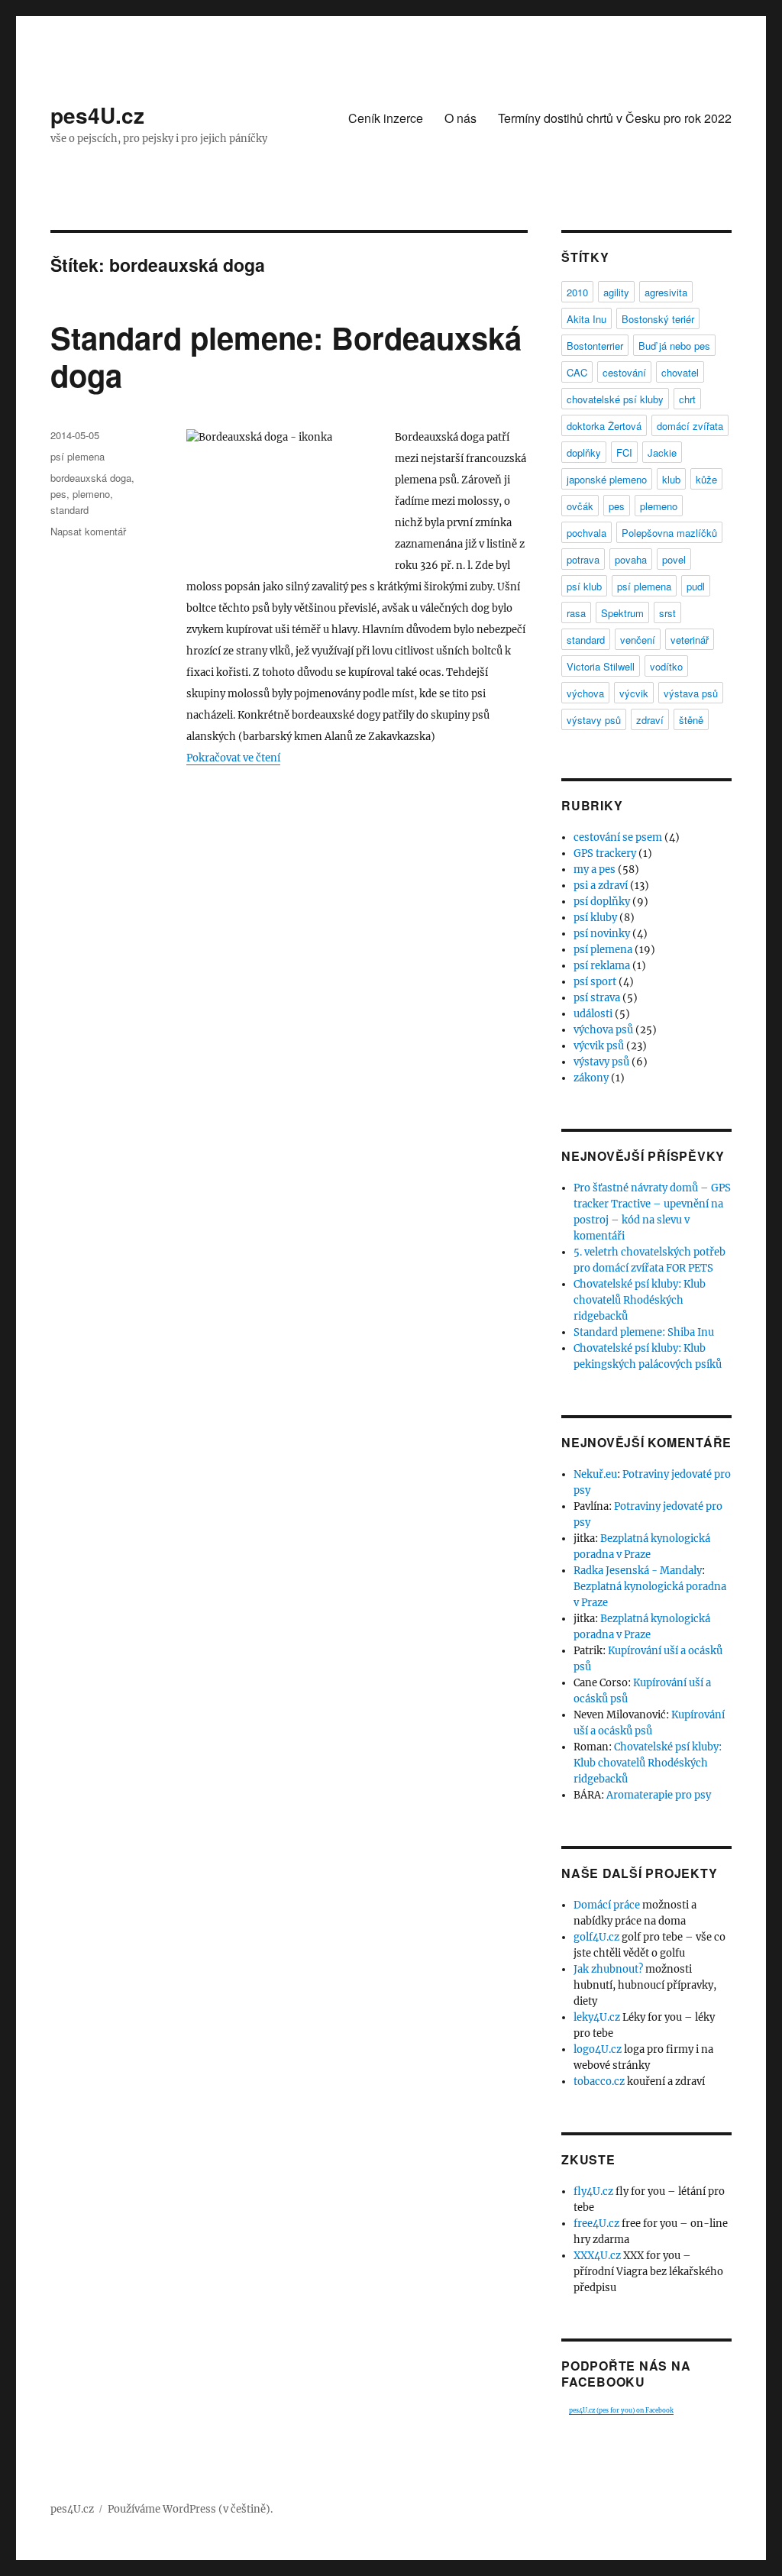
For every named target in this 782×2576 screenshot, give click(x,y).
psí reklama (602, 966)
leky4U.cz (597, 2017)
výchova (585, 693)
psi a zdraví (601, 886)
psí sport (595, 982)
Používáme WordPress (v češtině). (190, 2509)
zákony (591, 1078)
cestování (624, 372)
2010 (577, 292)
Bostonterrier (595, 346)
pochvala (586, 533)
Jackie (662, 452)
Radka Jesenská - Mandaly (638, 1571)
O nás (460, 118)
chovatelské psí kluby (615, 399)
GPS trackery (605, 853)
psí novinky (602, 934)
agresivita (666, 292)
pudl (696, 586)
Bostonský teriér (658, 319)
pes (58, 494)
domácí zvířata (690, 426)
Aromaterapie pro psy (659, 1795)
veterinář (690, 640)
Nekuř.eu (595, 1474)
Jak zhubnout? (608, 1969)
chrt (687, 399)
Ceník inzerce (386, 118)
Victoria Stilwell (601, 666)
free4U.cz (596, 2224)
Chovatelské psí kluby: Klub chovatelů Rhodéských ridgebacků (640, 1300)
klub (671, 479)
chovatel (680, 372)
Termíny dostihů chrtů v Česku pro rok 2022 (615, 118)
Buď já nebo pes (674, 346)
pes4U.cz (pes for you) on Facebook (621, 2410)
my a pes (595, 869)
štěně (691, 720)
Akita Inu (586, 319)
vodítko (666, 666)
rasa (576, 613)
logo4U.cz (598, 2049)
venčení (638, 640)
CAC (577, 372)
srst (667, 613)
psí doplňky (602, 902)
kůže (706, 479)
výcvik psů (599, 1046)
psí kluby (595, 918)
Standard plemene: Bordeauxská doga (286, 356)
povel (674, 559)
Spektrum (622, 613)
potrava (583, 559)
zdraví (650, 720)
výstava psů (691, 693)
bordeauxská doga (91, 478)
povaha (631, 559)
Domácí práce (607, 1905)
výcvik (634, 693)
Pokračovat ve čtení (233, 758)
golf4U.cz (596, 1937)
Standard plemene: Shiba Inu (644, 1332)
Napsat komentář (88, 531)
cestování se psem (618, 837)
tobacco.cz (599, 2081)
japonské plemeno (607, 479)
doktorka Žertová (604, 426)
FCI (624, 452)
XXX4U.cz (597, 2256)
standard (69, 510)
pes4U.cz (97, 115)
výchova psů (603, 1030)
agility (616, 292)
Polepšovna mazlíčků (669, 533)
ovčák (580, 506)
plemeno (91, 494)
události (593, 1014)
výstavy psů (594, 720)
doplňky (584, 452)
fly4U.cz (593, 2191)
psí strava (597, 998)
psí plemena (78, 456)
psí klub (584, 586)
